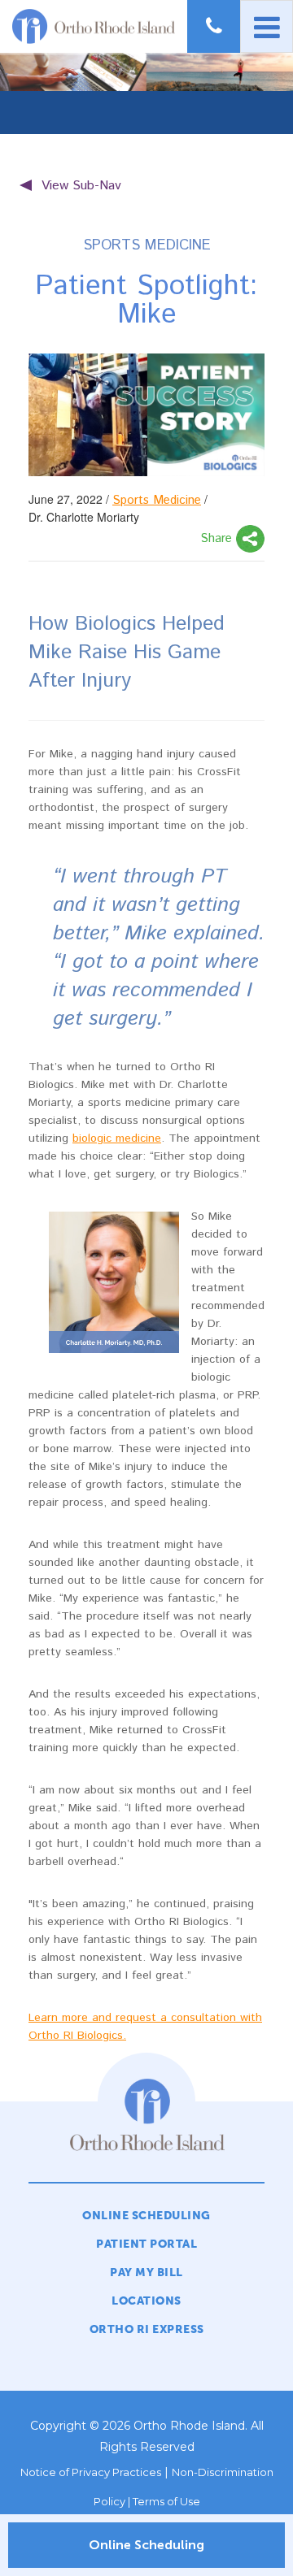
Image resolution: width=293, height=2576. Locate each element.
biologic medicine (117, 1138)
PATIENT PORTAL (146, 2244)
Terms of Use (166, 2501)
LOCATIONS (146, 2301)
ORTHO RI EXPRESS (147, 2329)
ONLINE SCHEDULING (146, 2216)
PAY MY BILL (146, 2272)
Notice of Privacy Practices (91, 2472)
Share (218, 538)
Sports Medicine (157, 500)
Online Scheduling (146, 2545)
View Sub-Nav (81, 186)
